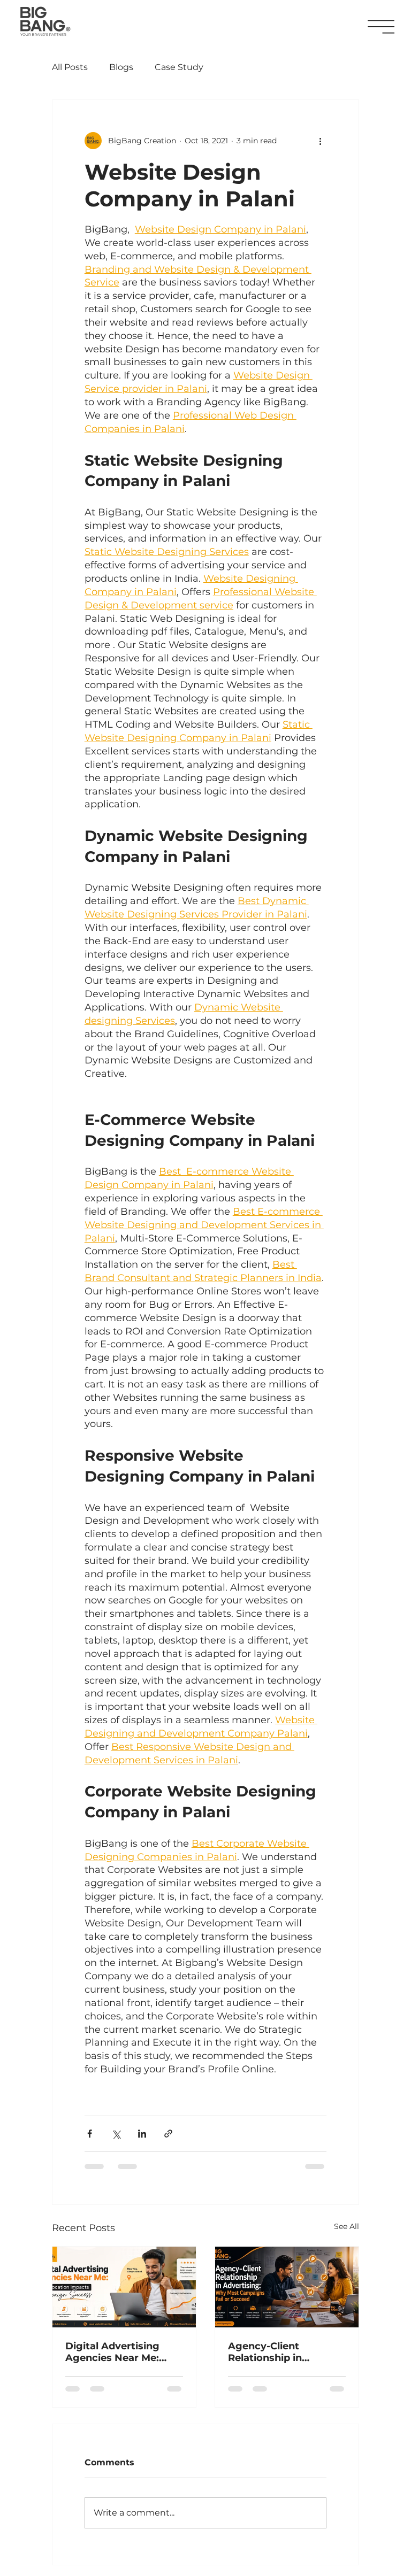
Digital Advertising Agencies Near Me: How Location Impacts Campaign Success (122, 2352)
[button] (381, 27)
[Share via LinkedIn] (142, 2134)
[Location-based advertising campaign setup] (124, 2287)
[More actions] (320, 141)
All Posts (70, 67)
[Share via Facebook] (90, 2134)
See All (347, 2226)
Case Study (179, 67)
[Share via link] (168, 2134)
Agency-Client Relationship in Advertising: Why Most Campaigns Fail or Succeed (286, 2352)
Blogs (121, 67)
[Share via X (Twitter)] (116, 2134)
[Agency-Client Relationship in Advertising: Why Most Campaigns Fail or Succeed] (287, 2287)
